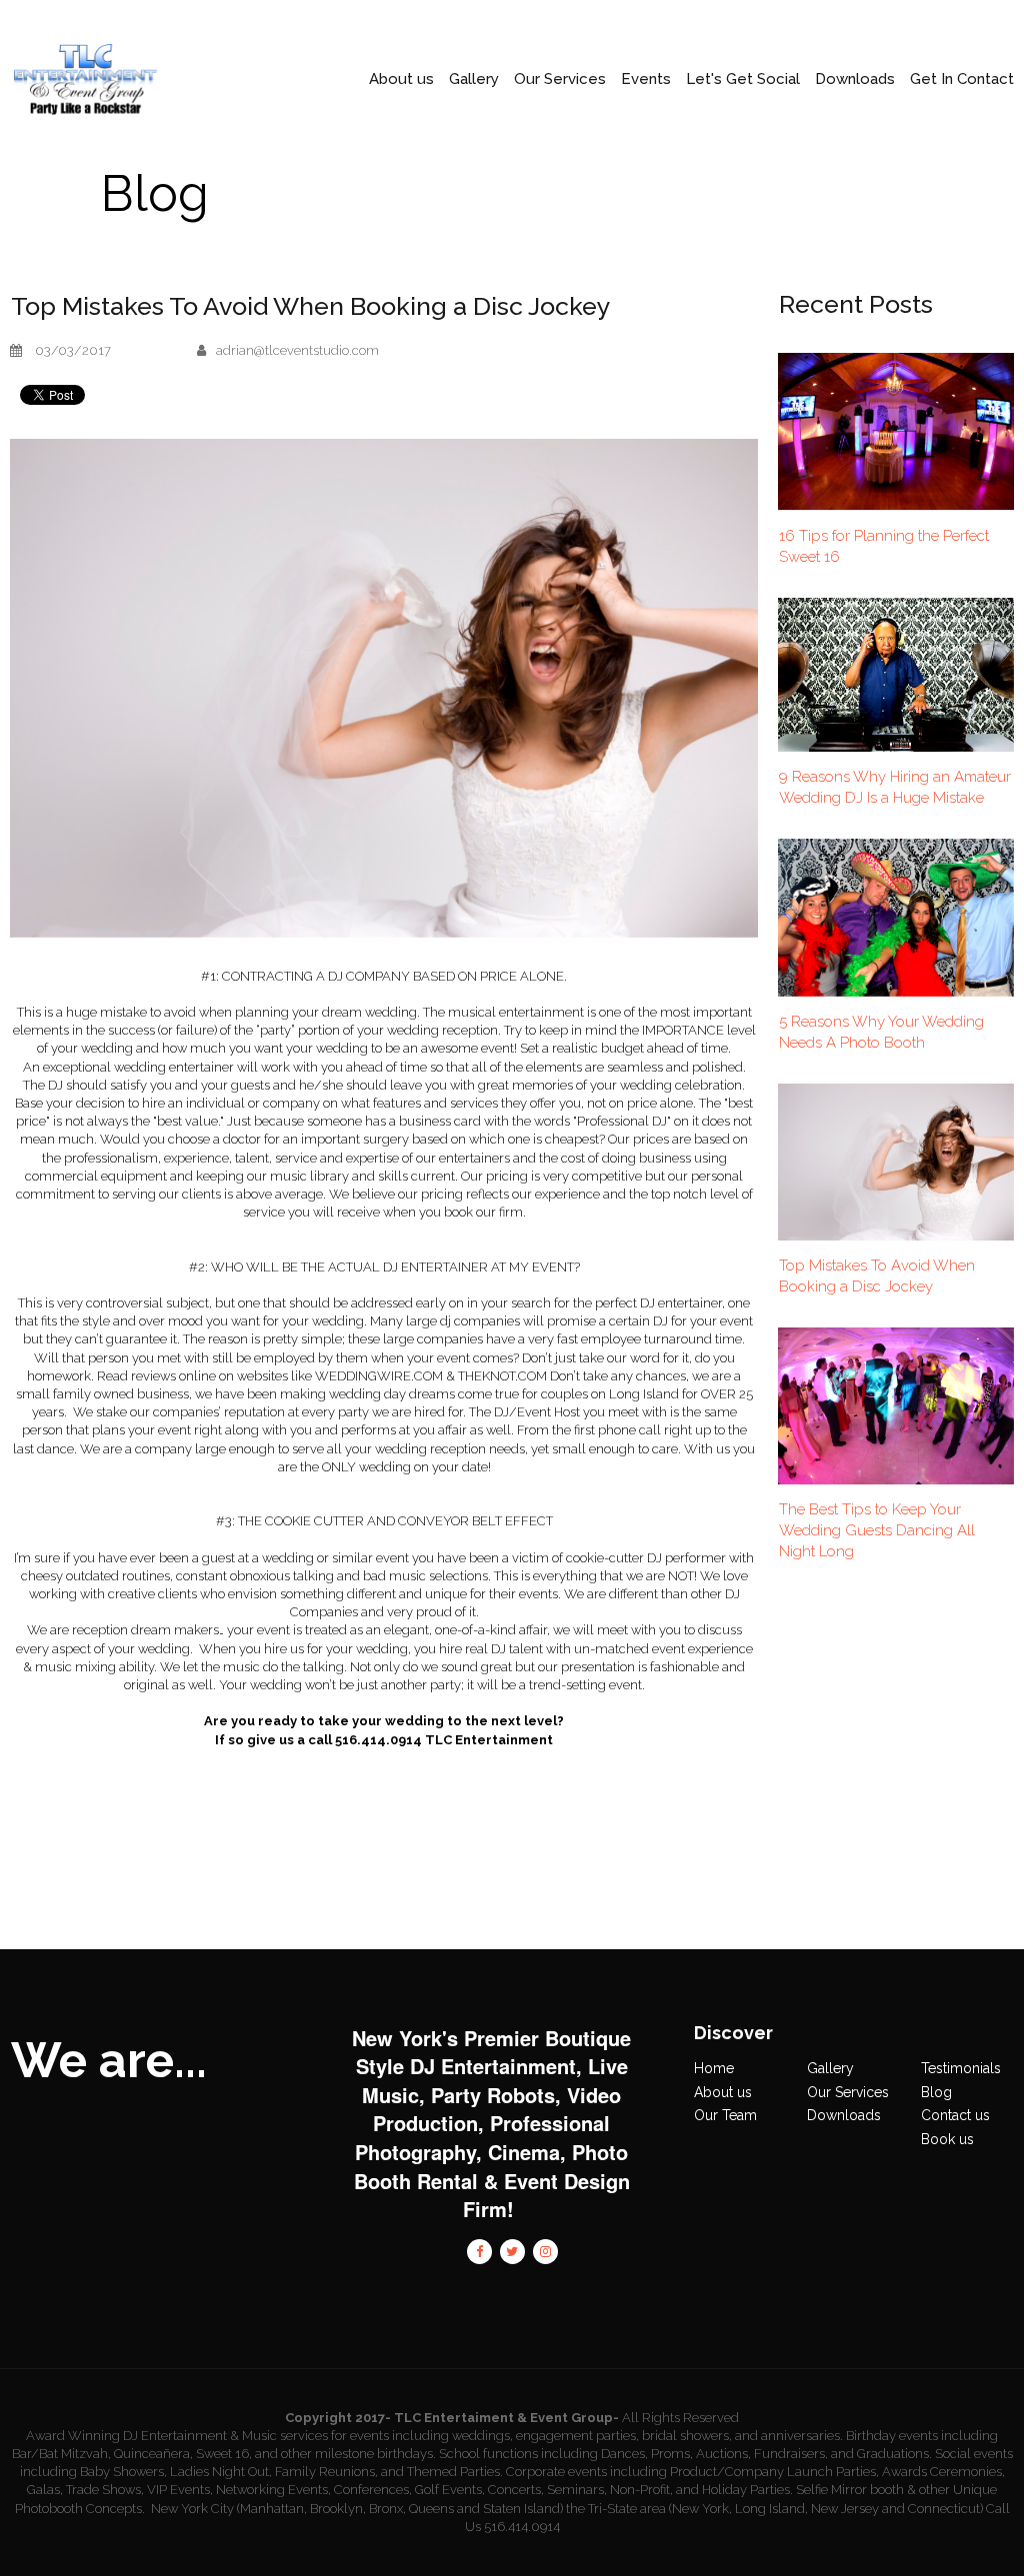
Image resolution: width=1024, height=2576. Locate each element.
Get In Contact (962, 79)
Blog (936, 2092)
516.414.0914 (522, 2527)
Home (714, 2068)
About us (723, 2092)
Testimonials (961, 2068)
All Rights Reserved (680, 2418)
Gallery (474, 79)
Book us (947, 2139)
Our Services (560, 79)
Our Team (725, 2115)
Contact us (955, 2115)
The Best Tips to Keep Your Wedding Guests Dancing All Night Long (877, 1530)
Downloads (844, 2115)
